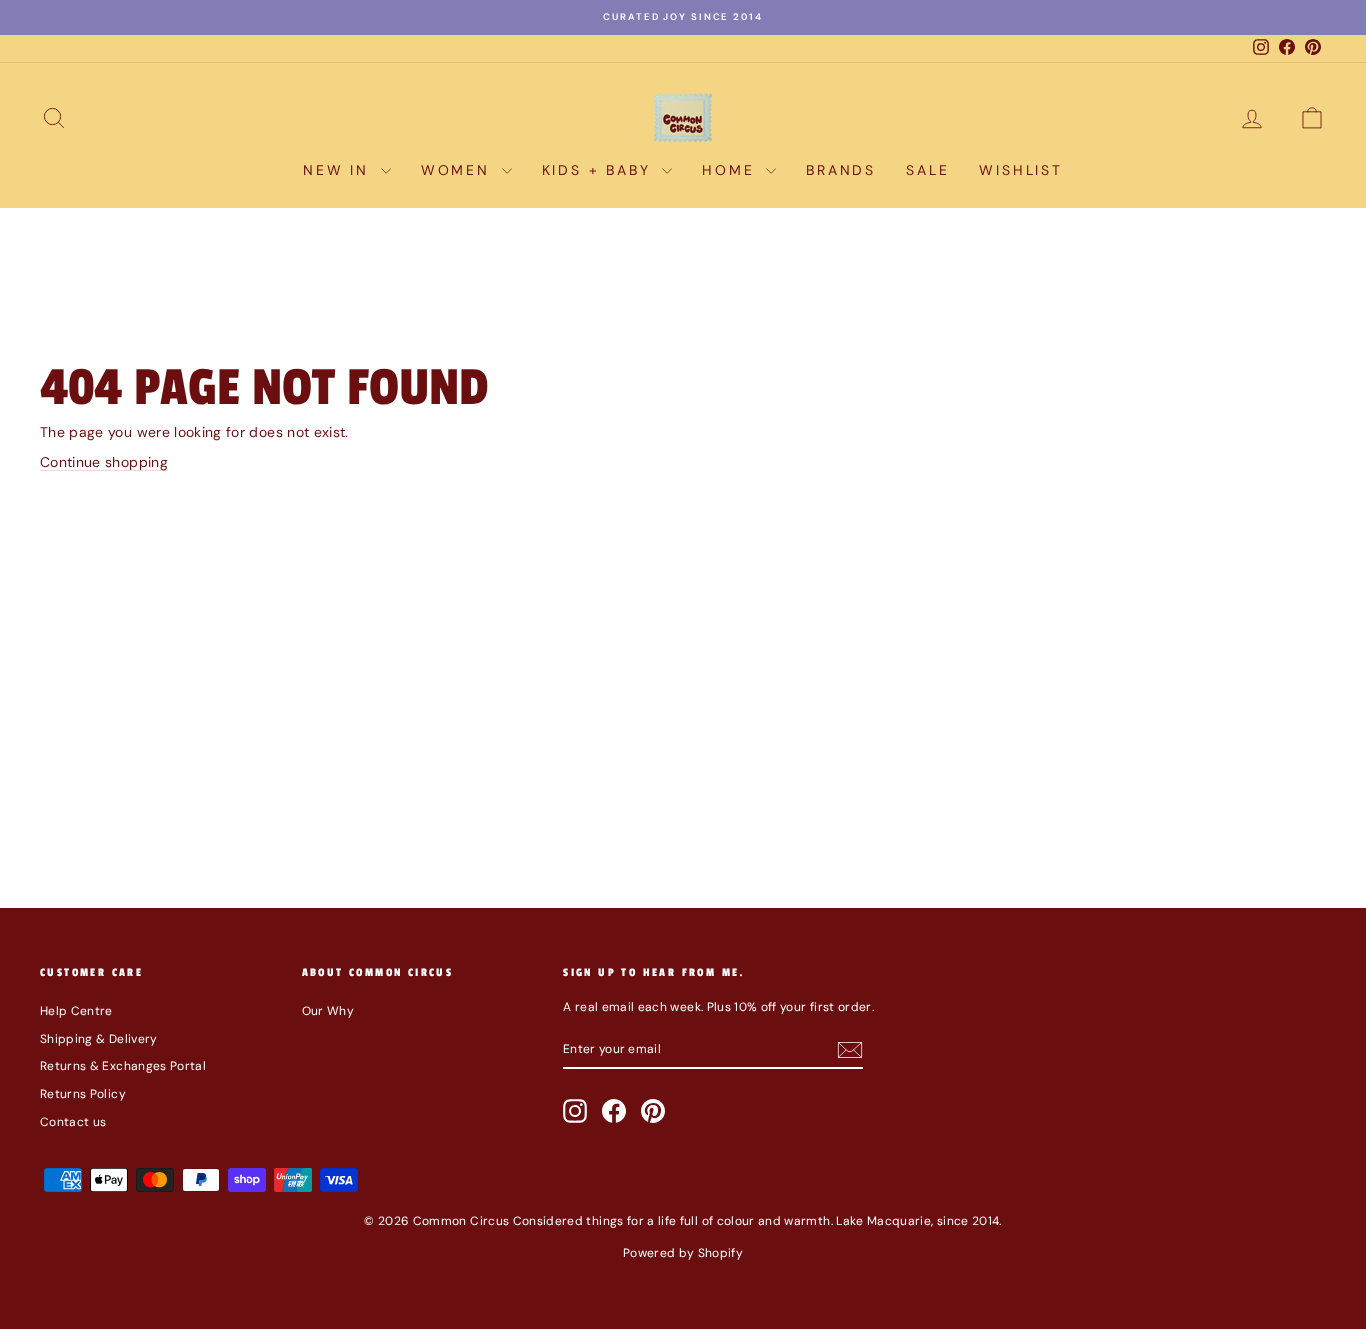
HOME (731, 170)
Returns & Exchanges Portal (123, 1066)
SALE (927, 170)
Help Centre (76, 1011)
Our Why (328, 1011)
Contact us (73, 1122)
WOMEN (459, 170)
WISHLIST (1020, 170)
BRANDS (841, 170)
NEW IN (339, 170)
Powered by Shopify (683, 1253)
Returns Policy (83, 1094)
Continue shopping (104, 462)
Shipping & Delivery (99, 1039)
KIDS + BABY (600, 170)
